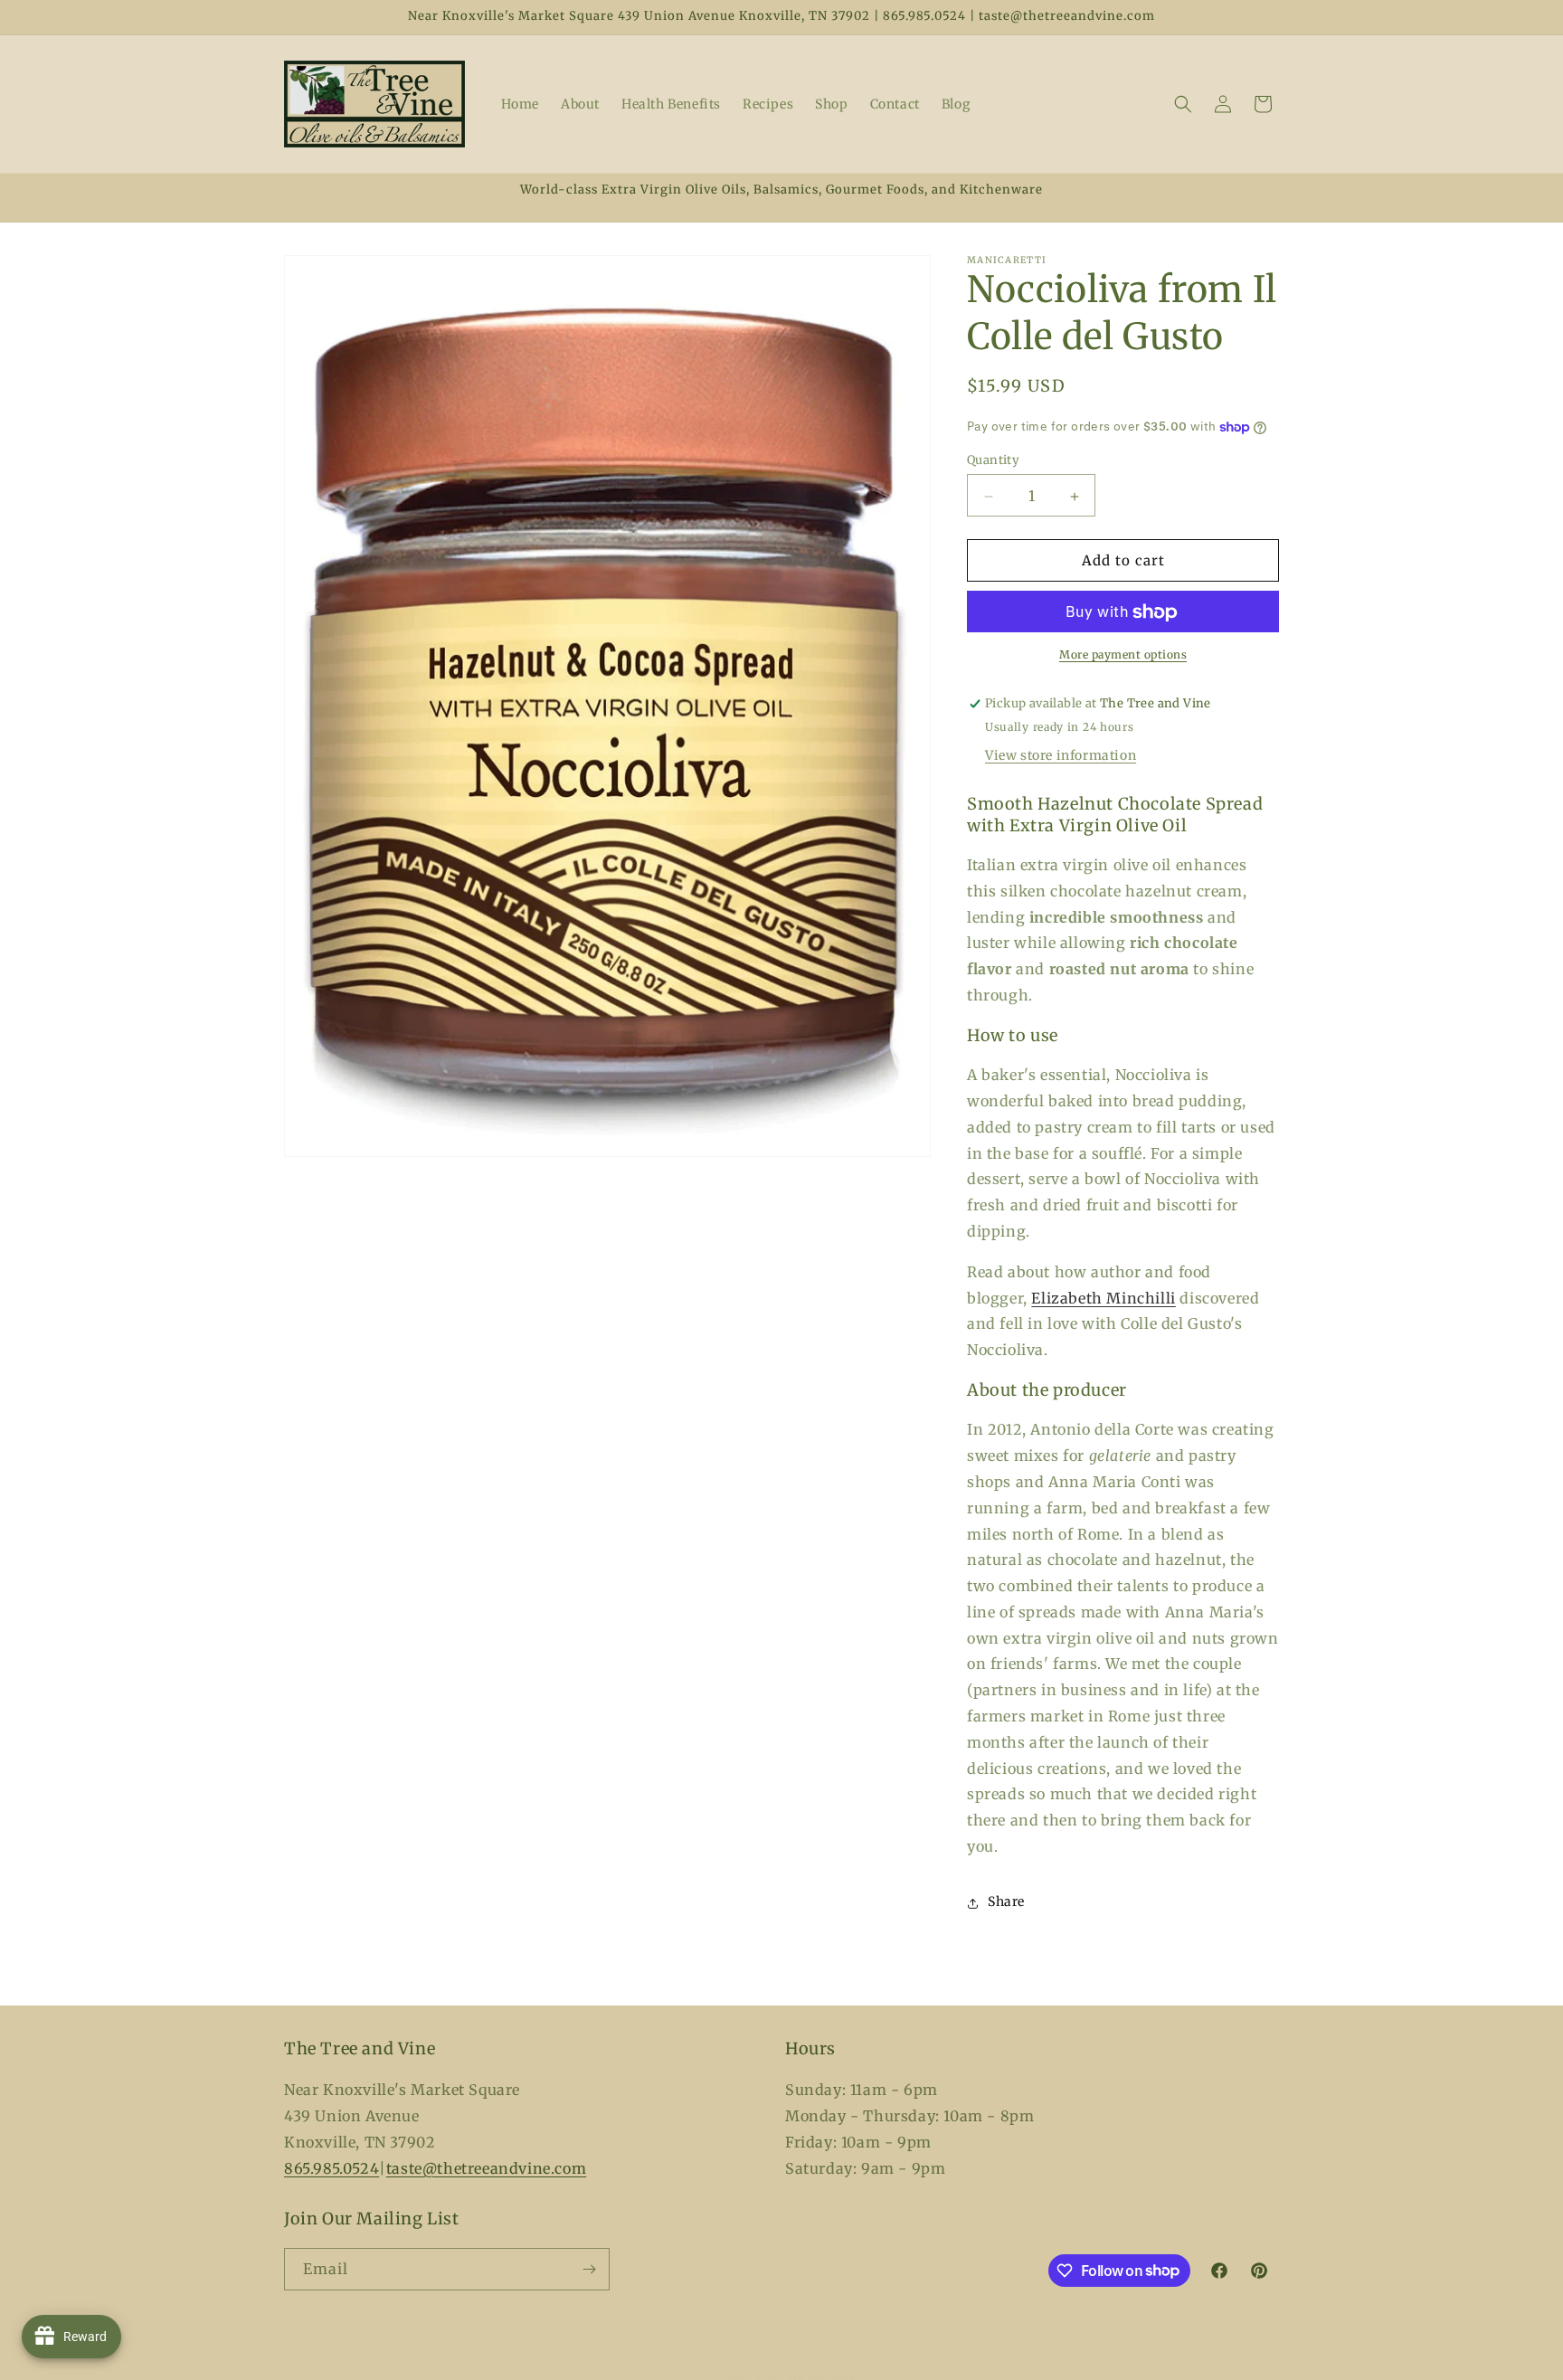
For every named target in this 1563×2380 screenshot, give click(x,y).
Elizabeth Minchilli (1103, 1298)
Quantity (993, 461)
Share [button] (1006, 1902)
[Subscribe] (589, 2269)
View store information (1061, 756)
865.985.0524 (332, 2167)
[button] (1183, 104)
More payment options (1123, 655)
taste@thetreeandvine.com (486, 2167)
